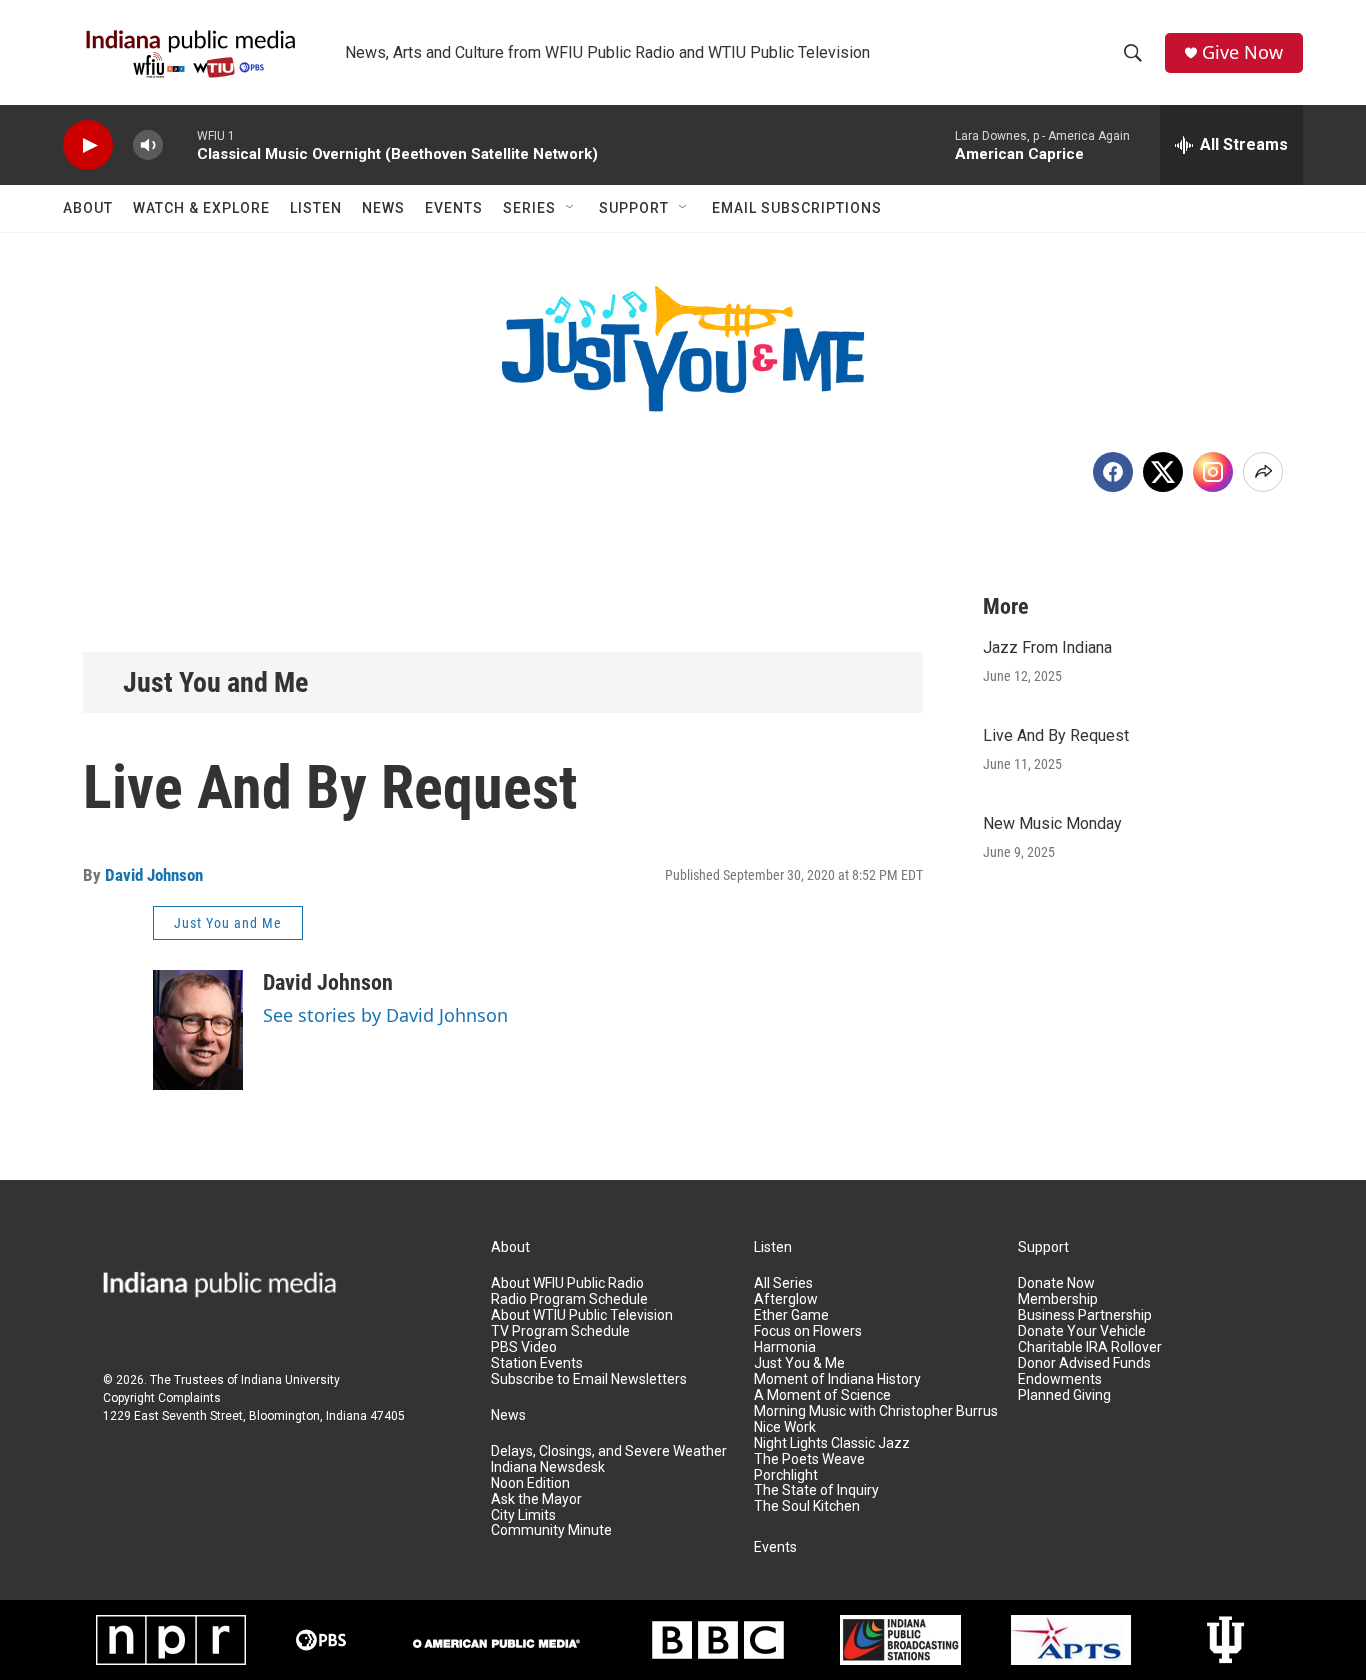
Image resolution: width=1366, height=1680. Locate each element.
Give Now (1242, 52)
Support (634, 208)
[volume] (148, 145)
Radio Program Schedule (569, 1299)
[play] (88, 145)
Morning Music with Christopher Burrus (876, 1411)
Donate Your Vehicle (1082, 1331)
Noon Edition (530, 1483)
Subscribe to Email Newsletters (589, 1379)
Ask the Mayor (536, 1499)
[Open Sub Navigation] (571, 208)
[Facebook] (1113, 472)
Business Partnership (1085, 1315)
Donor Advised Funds (1084, 1363)
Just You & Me (799, 1363)
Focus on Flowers (808, 1331)
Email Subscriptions (797, 208)
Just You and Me (215, 682)
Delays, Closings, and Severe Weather (609, 1451)
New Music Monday (1052, 823)
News (383, 208)
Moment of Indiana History (837, 1379)
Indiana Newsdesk (548, 1467)
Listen (316, 208)
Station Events (537, 1363)
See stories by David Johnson (385, 1015)
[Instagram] (1213, 472)
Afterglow (786, 1299)
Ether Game (791, 1315)
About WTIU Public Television (582, 1315)
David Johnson (154, 875)
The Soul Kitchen (807, 1506)
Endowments (1060, 1379)
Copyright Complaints (162, 1398)
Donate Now (1056, 1283)
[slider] (180, 144)
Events (454, 208)
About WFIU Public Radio (567, 1283)
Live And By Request (1056, 735)
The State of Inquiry (816, 1490)
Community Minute (551, 1530)
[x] (1163, 472)
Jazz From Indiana (1047, 647)
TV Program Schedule (560, 1331)
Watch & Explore (201, 208)
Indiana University (290, 1380)
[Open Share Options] (1263, 472)
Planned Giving (1064, 1395)
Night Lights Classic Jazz (832, 1443)
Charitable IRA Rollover (1090, 1347)
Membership (1058, 1299)
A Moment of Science (822, 1395)
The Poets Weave (809, 1459)
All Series (783, 1283)
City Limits (523, 1515)
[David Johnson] (198, 1030)
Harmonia (785, 1347)
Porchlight (786, 1475)
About (88, 208)
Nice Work (785, 1427)
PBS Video (524, 1347)
